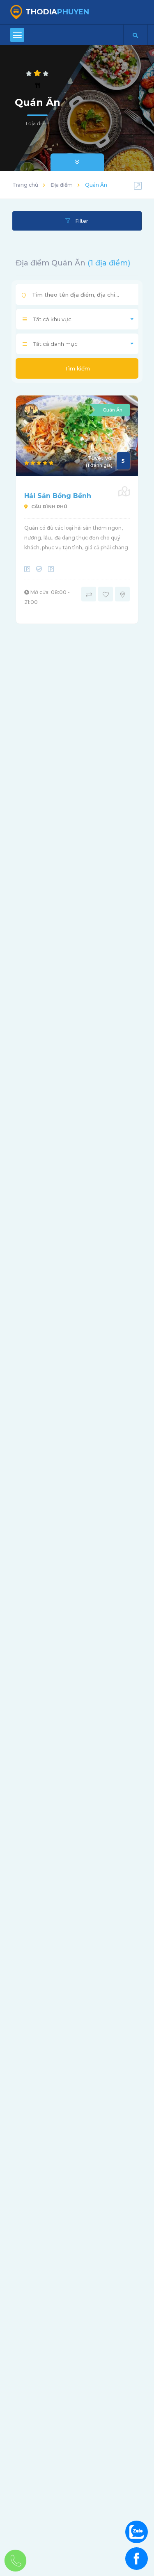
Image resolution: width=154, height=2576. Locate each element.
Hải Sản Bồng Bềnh (58, 496)
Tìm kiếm (77, 368)
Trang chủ (25, 185)
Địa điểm (62, 185)
